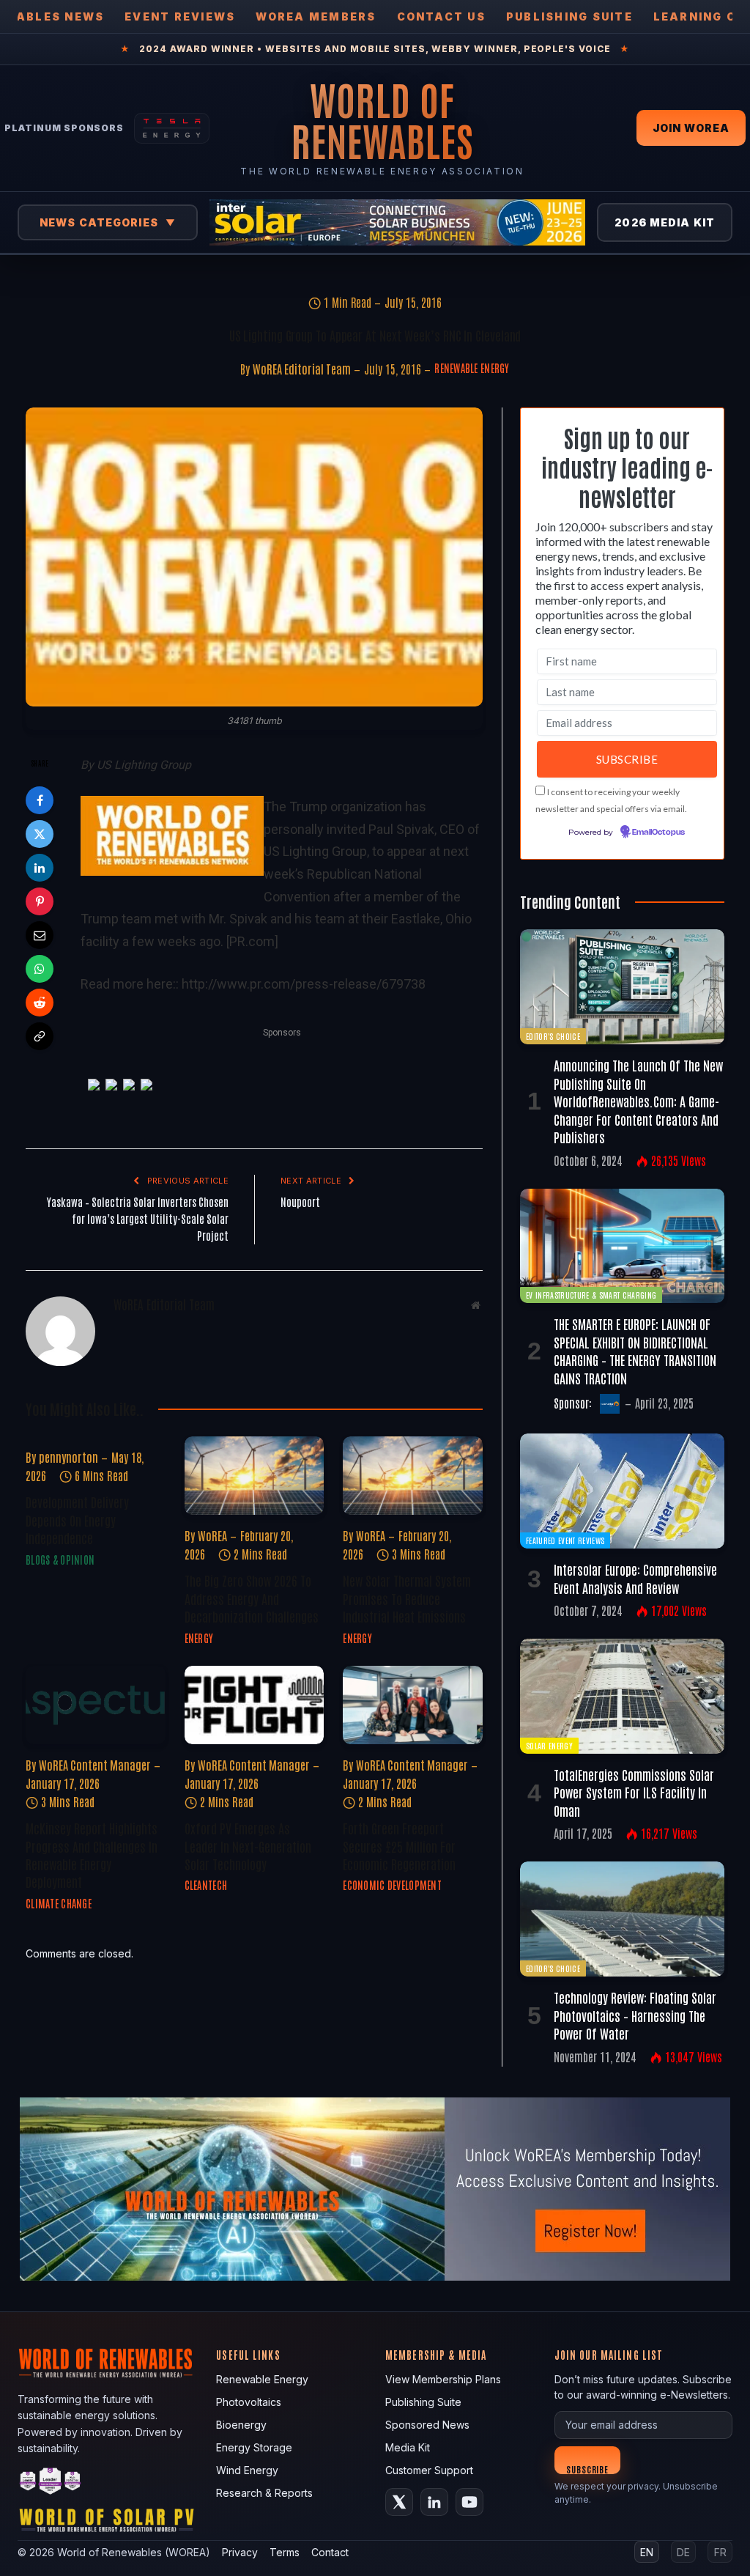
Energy (199, 1638)
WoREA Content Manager (95, 1765)
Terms (285, 2552)
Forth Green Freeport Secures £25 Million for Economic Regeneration (399, 1846)
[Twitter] (40, 834)
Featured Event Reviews (565, 1540)
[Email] (40, 935)
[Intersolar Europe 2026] (397, 222)
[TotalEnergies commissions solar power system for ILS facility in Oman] (622, 1696)
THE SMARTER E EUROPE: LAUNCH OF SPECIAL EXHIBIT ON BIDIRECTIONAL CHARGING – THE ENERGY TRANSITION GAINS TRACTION (635, 1350)
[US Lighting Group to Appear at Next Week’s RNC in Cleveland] (254, 557)
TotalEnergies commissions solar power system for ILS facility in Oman (634, 1792)
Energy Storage (254, 2447)
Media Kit (408, 2447)
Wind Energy (247, 2470)
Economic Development (392, 1885)
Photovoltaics (249, 2402)
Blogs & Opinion (60, 1560)
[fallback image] (375, 2189)
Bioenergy (241, 2425)
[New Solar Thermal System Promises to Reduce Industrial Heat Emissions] (413, 1476)
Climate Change (59, 1903)
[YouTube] (469, 2502)
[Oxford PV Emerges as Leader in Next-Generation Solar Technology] (255, 1705)
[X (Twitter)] (399, 2502)
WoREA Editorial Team (302, 369)
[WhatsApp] (40, 969)
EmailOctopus (658, 833)
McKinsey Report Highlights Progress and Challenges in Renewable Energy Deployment (92, 1855)
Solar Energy (549, 1745)
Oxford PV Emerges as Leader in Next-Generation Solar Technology (248, 1846)
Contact (330, 2552)
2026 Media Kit (665, 222)
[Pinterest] (40, 901)
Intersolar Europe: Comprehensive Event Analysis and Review (635, 1578)
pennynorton (68, 1457)
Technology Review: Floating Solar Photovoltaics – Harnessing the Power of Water (635, 2015)
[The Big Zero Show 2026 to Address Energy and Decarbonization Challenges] (255, 1476)
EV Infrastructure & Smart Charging (591, 1295)
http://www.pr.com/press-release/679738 (304, 984)
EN (647, 2552)
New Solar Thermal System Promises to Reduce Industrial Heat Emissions (407, 1598)
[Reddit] (40, 1003)
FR (720, 2552)
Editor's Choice (553, 1036)
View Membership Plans (443, 2379)
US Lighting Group (144, 765)
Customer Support (429, 2470)
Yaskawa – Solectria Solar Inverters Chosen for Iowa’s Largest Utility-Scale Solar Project (138, 1218)
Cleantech (206, 1885)
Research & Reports (264, 2493)
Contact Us (441, 16)
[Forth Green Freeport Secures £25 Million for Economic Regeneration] (413, 1705)
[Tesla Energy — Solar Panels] (172, 128)
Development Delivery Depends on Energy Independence (77, 1520)
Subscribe (588, 2469)
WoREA (212, 1535)
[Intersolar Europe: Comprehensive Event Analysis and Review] (622, 1491)
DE (683, 2552)
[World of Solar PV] (107, 2524)
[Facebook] (40, 800)
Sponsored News (427, 2425)
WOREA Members (316, 16)
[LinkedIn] (40, 868)
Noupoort (300, 1202)
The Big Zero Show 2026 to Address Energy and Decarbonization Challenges (252, 1598)
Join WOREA (691, 128)
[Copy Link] (40, 1036)
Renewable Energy (472, 368)
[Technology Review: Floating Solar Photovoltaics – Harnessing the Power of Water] (622, 1919)
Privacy (240, 2552)
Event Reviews (180, 16)
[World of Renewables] (51, 2483)
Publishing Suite (569, 16)
